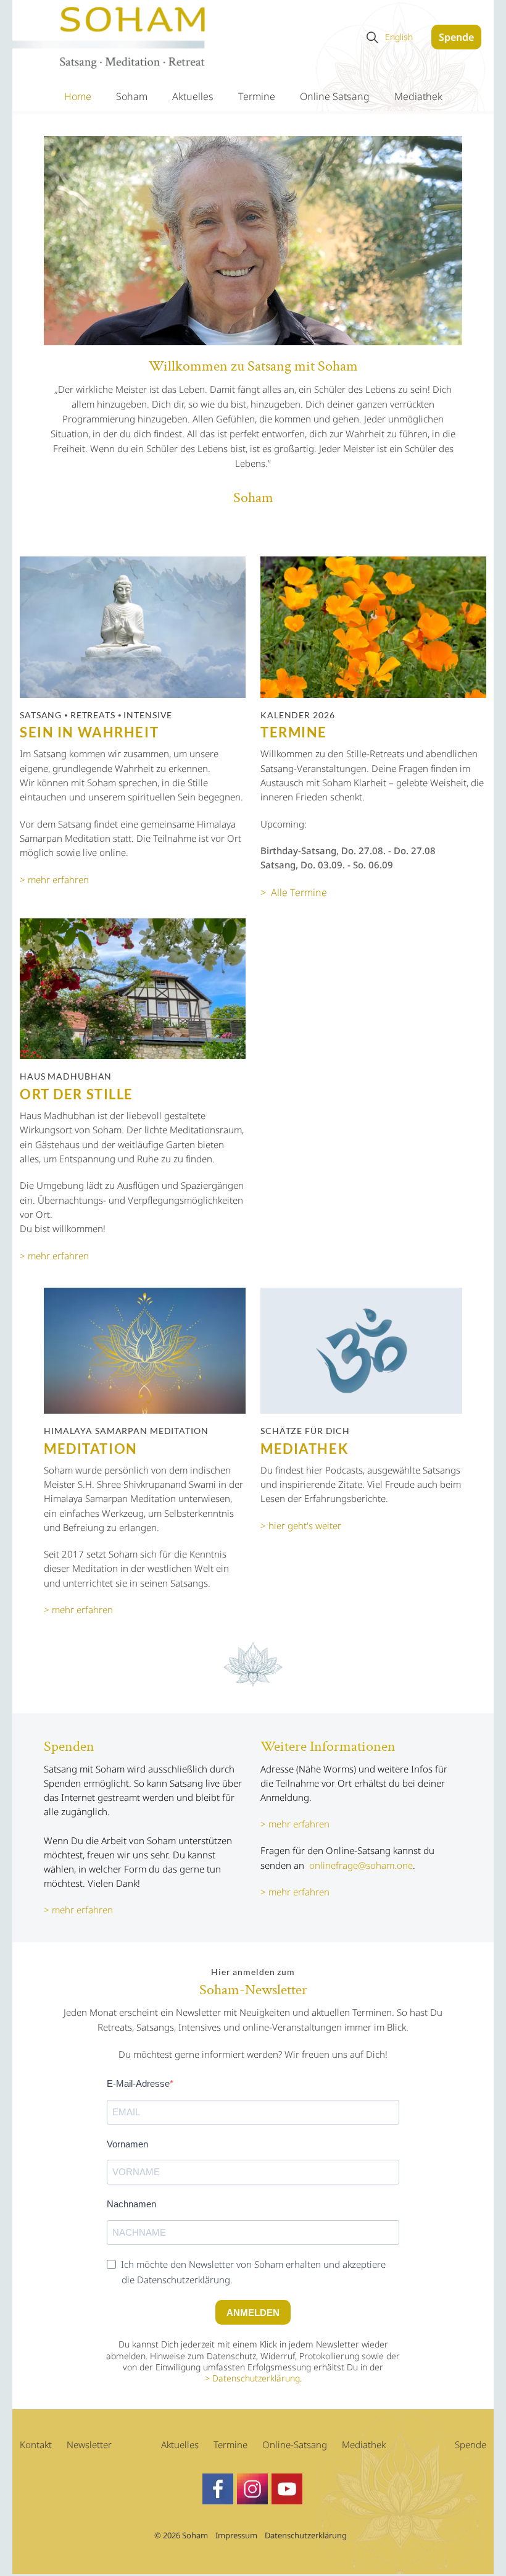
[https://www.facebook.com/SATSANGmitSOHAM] (218, 2489)
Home (78, 96)
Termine (257, 96)
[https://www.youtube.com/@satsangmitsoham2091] (287, 2489)
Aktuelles (193, 96)
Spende (456, 37)
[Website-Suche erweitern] (372, 37)
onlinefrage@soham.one (361, 1865)
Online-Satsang (295, 2444)
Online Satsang (335, 96)
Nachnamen (131, 2204)
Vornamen (127, 2144)
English (399, 37)
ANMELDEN (253, 2313)
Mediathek (418, 96)
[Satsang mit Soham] (110, 39)
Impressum (236, 2535)
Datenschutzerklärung (256, 2378)
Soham (132, 96)
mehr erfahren (82, 1910)
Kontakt (36, 2444)
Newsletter (89, 2444)
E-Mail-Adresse (138, 2083)
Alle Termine (299, 892)
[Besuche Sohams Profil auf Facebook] (252, 2489)
